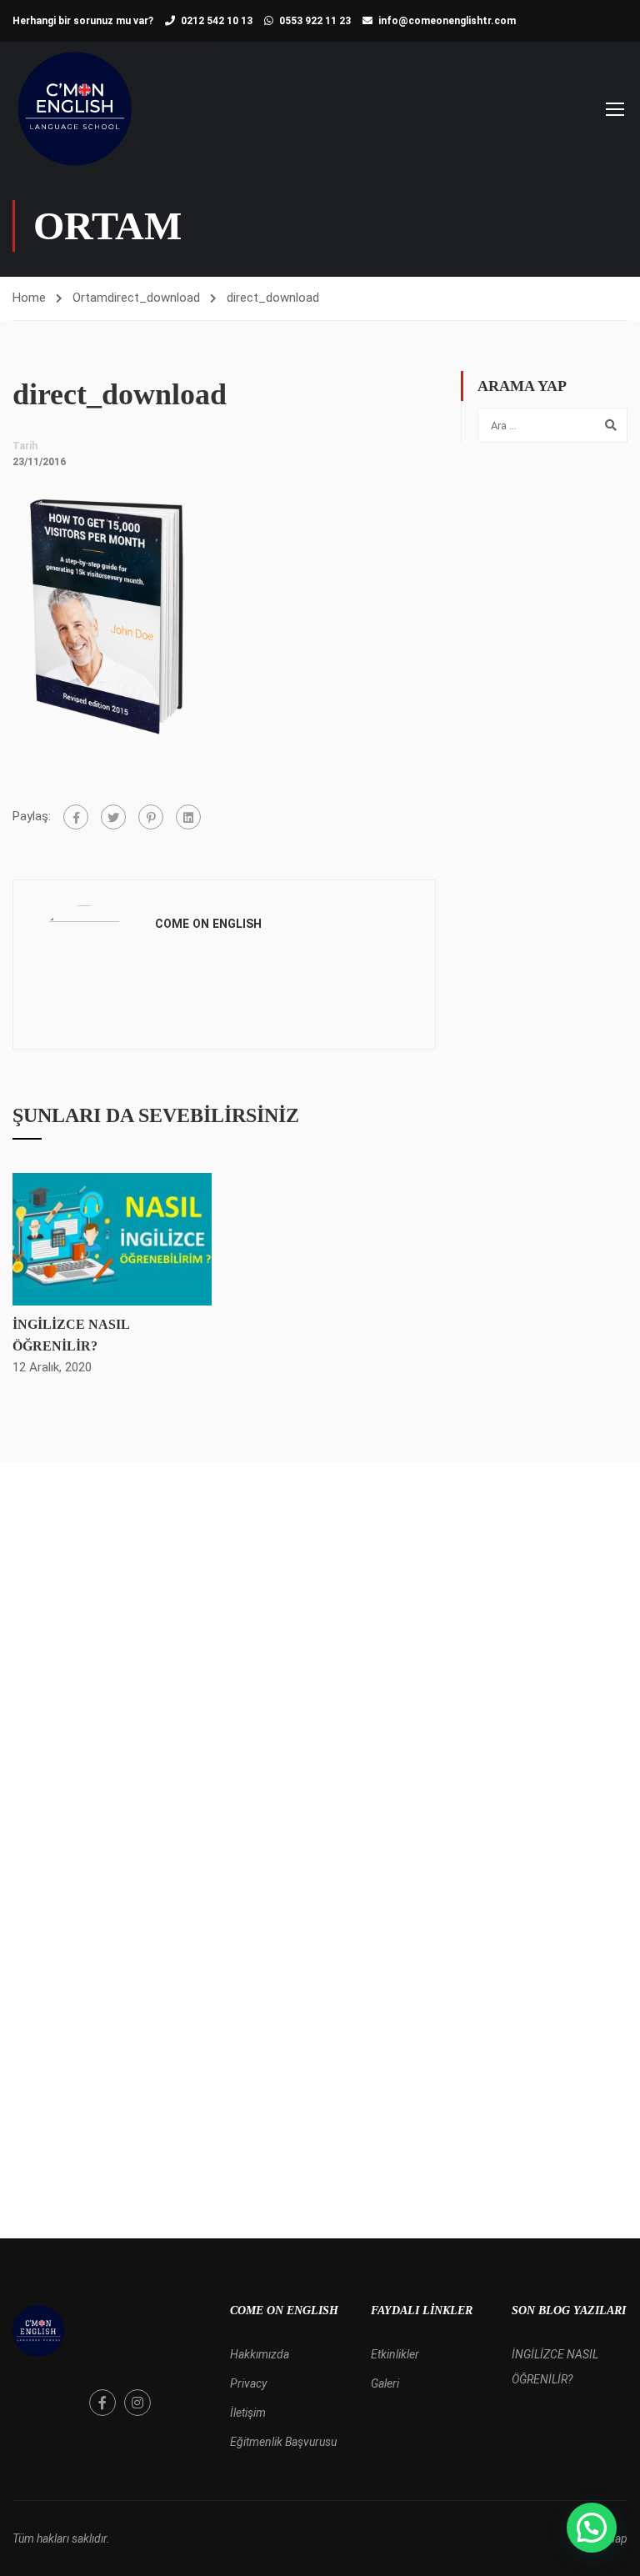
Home (29, 298)
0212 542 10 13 (217, 21)
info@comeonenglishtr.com (447, 21)
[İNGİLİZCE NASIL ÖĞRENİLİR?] (112, 1239)
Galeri (385, 2383)
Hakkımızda (260, 2354)
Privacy (248, 2383)
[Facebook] (76, 817)
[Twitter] (113, 817)
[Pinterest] (151, 817)
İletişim (248, 2413)
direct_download (154, 298)
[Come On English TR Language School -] (75, 108)
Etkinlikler (395, 2354)
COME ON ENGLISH (208, 924)
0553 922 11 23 (315, 21)
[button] (592, 2528)
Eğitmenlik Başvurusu (283, 2442)
